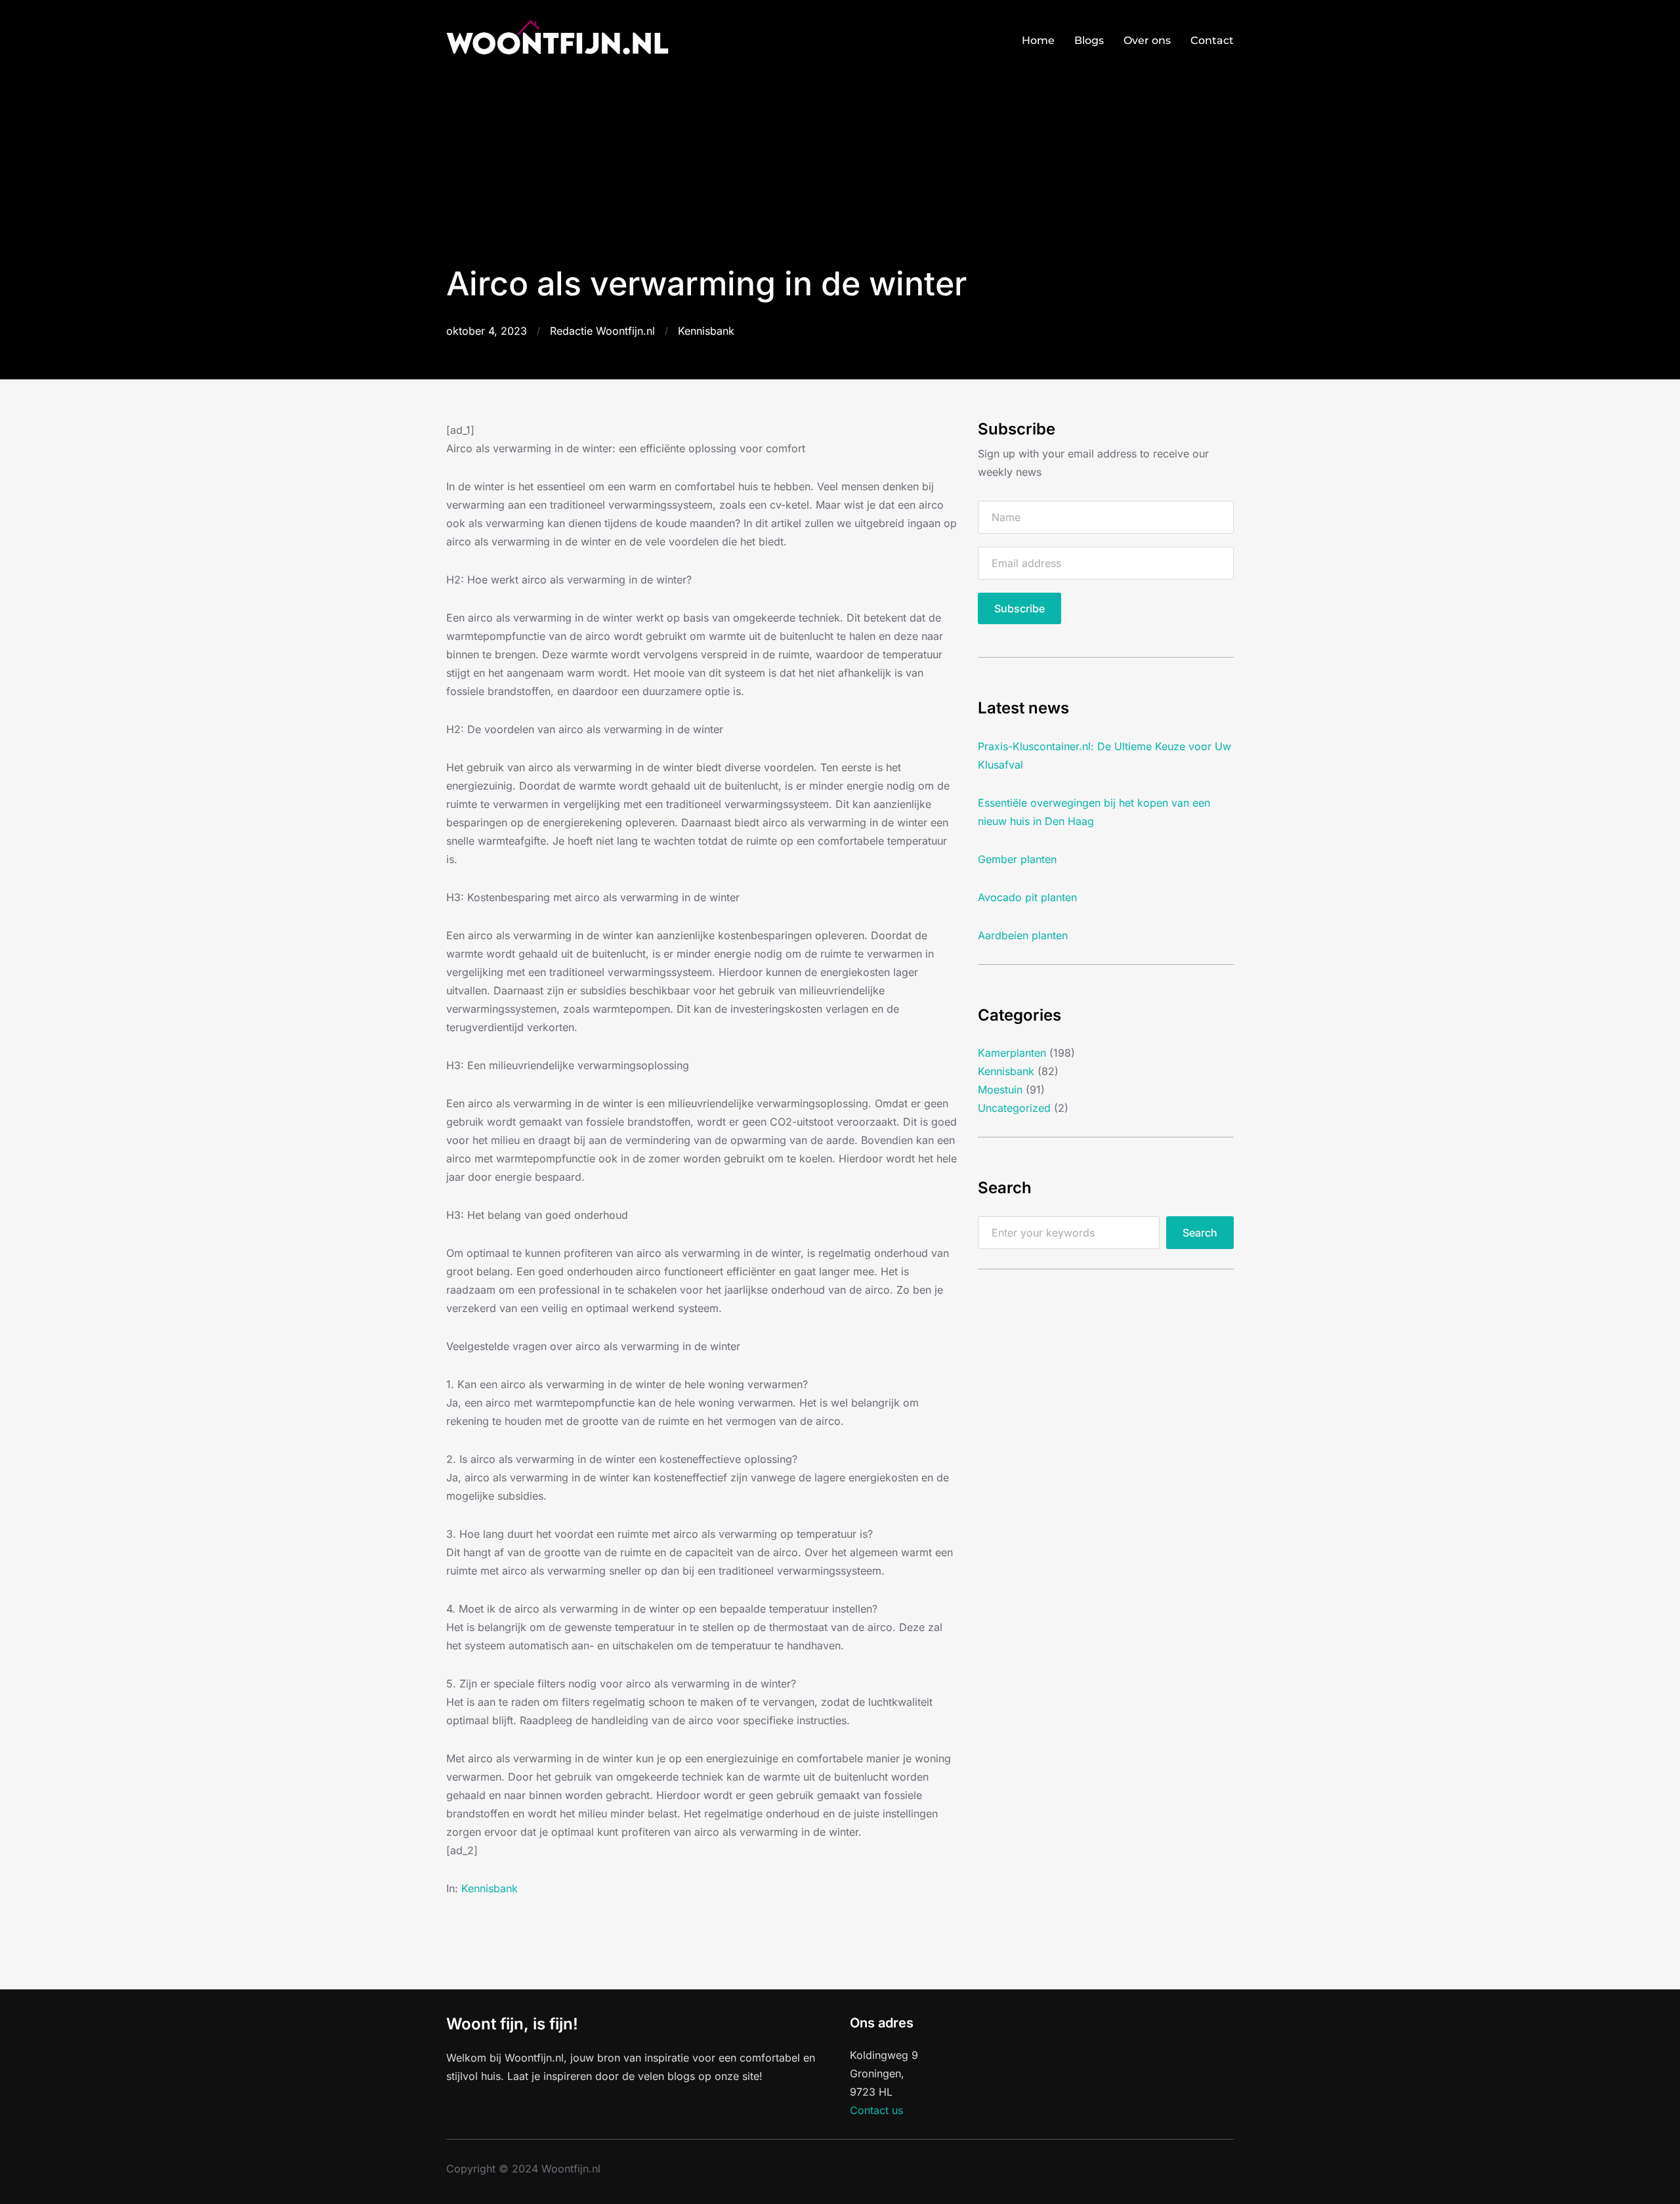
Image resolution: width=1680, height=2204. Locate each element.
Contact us (876, 2110)
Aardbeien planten (1023, 935)
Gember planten (1017, 859)
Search (1200, 1233)
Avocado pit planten (1027, 897)
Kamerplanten (1012, 1053)
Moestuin (1000, 1090)
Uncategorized (1014, 1108)
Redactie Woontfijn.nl (602, 331)
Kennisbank (706, 331)
